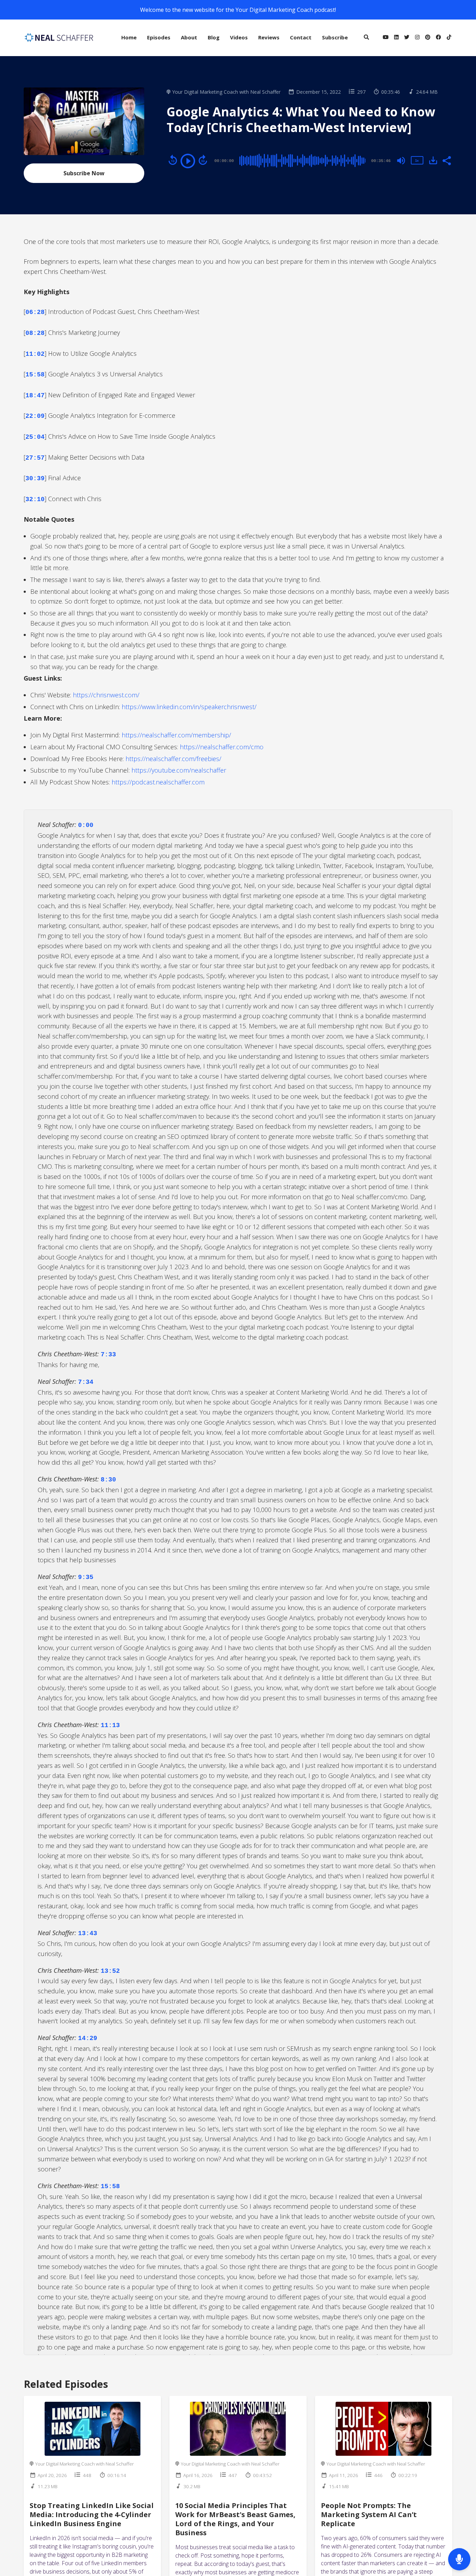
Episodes (159, 37)
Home (129, 37)
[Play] (188, 161)
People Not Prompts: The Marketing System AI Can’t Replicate (369, 2514)
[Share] (446, 160)
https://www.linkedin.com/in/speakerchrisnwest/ (190, 707)
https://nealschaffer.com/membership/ (176, 735)
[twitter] (407, 38)
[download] (433, 160)
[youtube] (386, 38)
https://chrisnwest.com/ (106, 695)
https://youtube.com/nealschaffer (179, 770)
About (189, 37)
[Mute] (401, 161)
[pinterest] (428, 38)
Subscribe (335, 37)
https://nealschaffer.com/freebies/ (173, 759)
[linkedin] (396, 38)
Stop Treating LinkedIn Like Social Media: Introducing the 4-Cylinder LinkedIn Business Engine (92, 2514)
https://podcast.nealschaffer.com (158, 782)
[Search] (366, 38)
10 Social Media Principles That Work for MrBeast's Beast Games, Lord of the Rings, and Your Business (235, 2519)
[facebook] (439, 38)
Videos (239, 37)
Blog (214, 37)
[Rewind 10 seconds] (173, 160)
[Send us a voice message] (459, 2559)
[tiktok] (448, 38)
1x (417, 160)
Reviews (269, 37)
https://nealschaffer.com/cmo (222, 747)
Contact (301, 37)
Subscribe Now (84, 173)
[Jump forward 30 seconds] (203, 160)
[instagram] (417, 38)
